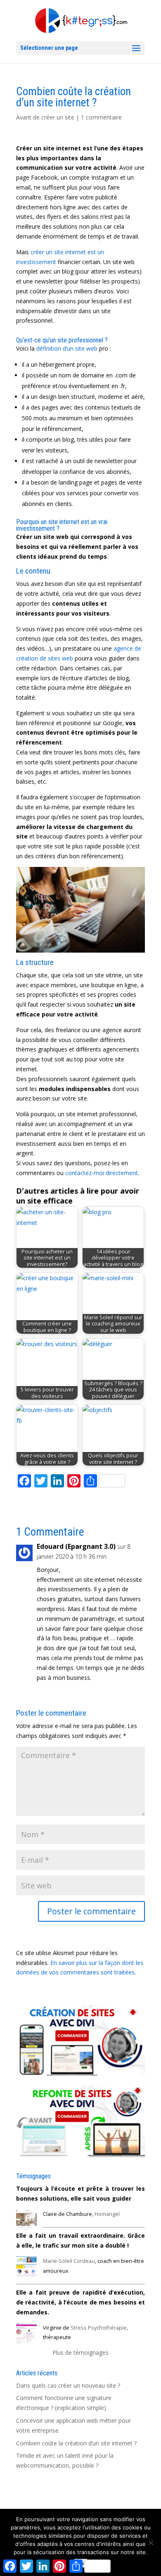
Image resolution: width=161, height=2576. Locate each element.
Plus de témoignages (80, 2352)
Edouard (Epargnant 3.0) (76, 1546)
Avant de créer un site (45, 117)
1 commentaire (101, 117)
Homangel (107, 2214)
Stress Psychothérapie (99, 2328)
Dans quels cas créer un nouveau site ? (68, 2385)
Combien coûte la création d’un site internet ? (76, 2443)
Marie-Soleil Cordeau (69, 2261)
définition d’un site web (67, 348)
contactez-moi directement (102, 1173)
